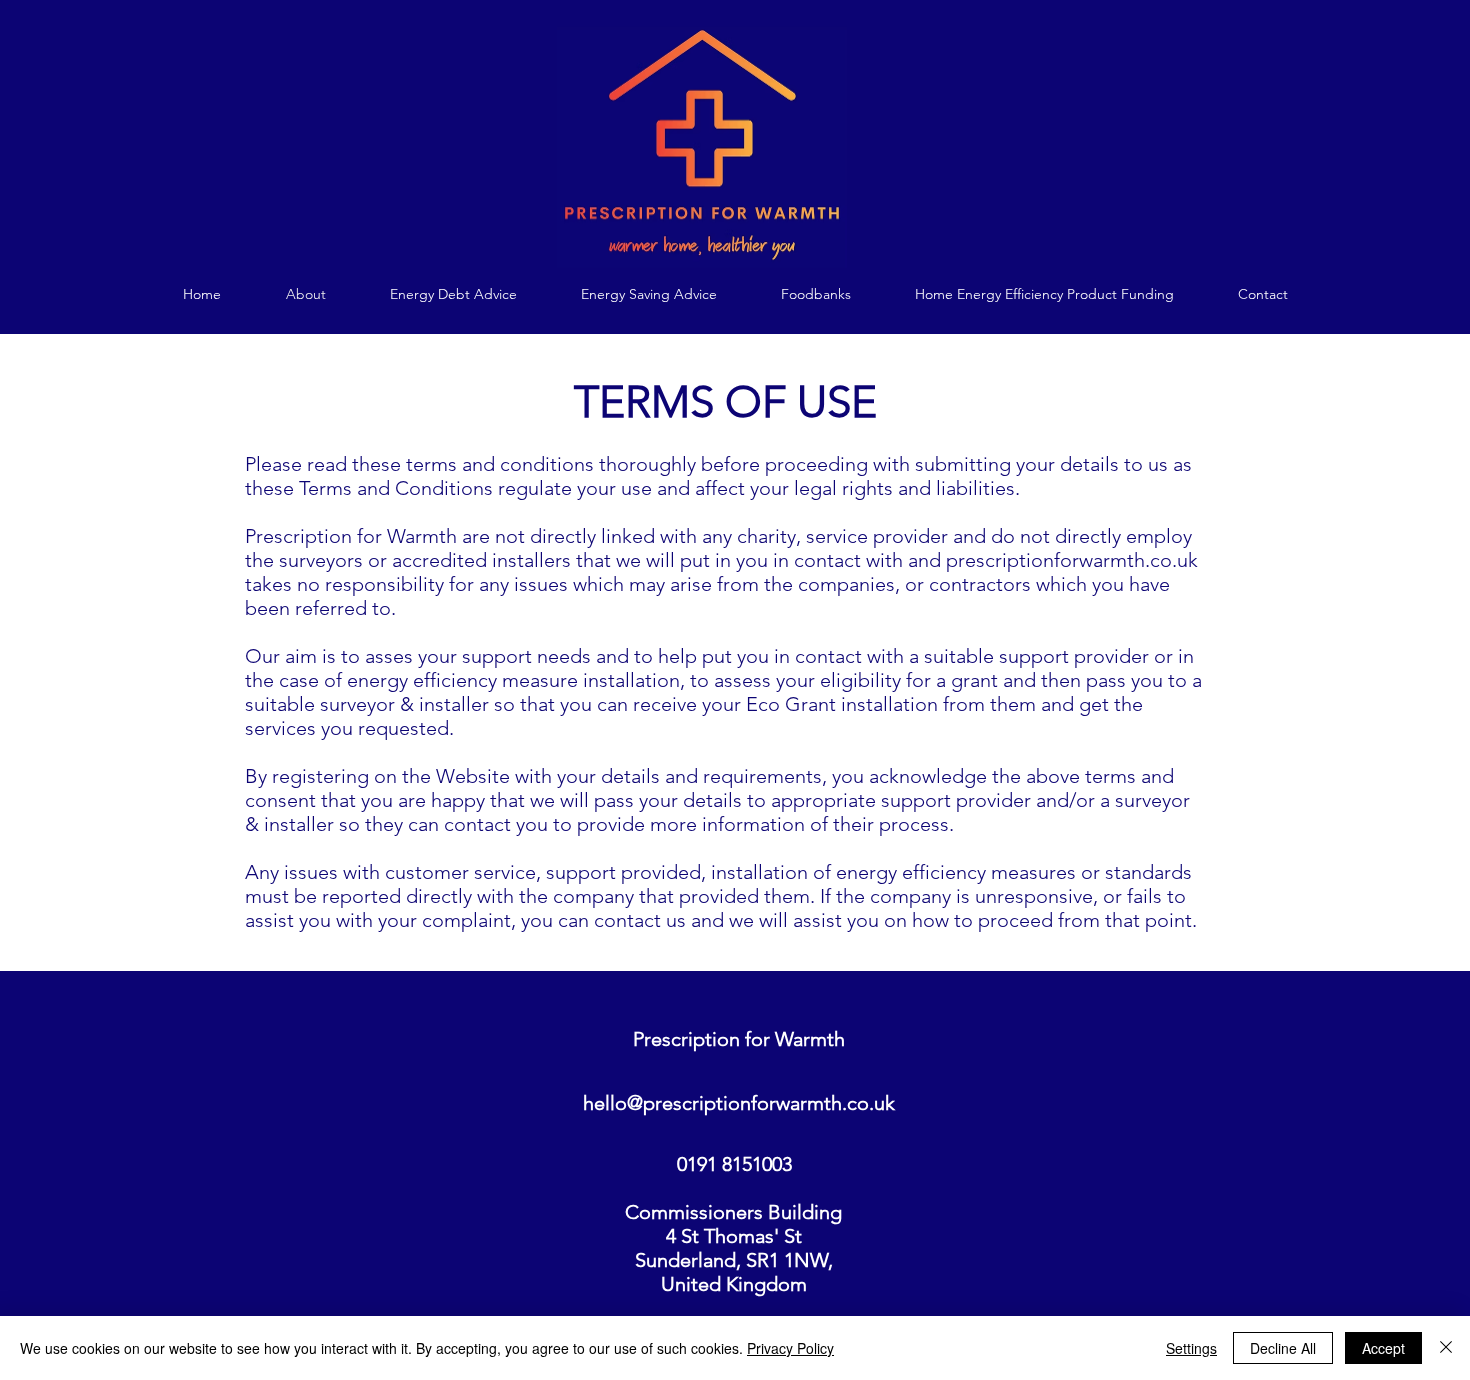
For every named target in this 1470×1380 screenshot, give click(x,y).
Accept (1383, 1348)
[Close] (1446, 1348)
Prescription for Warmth (739, 1039)
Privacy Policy (790, 1348)
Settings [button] (1191, 1348)
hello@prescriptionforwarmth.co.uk (739, 1103)
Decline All (1283, 1348)
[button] (453, 294)
